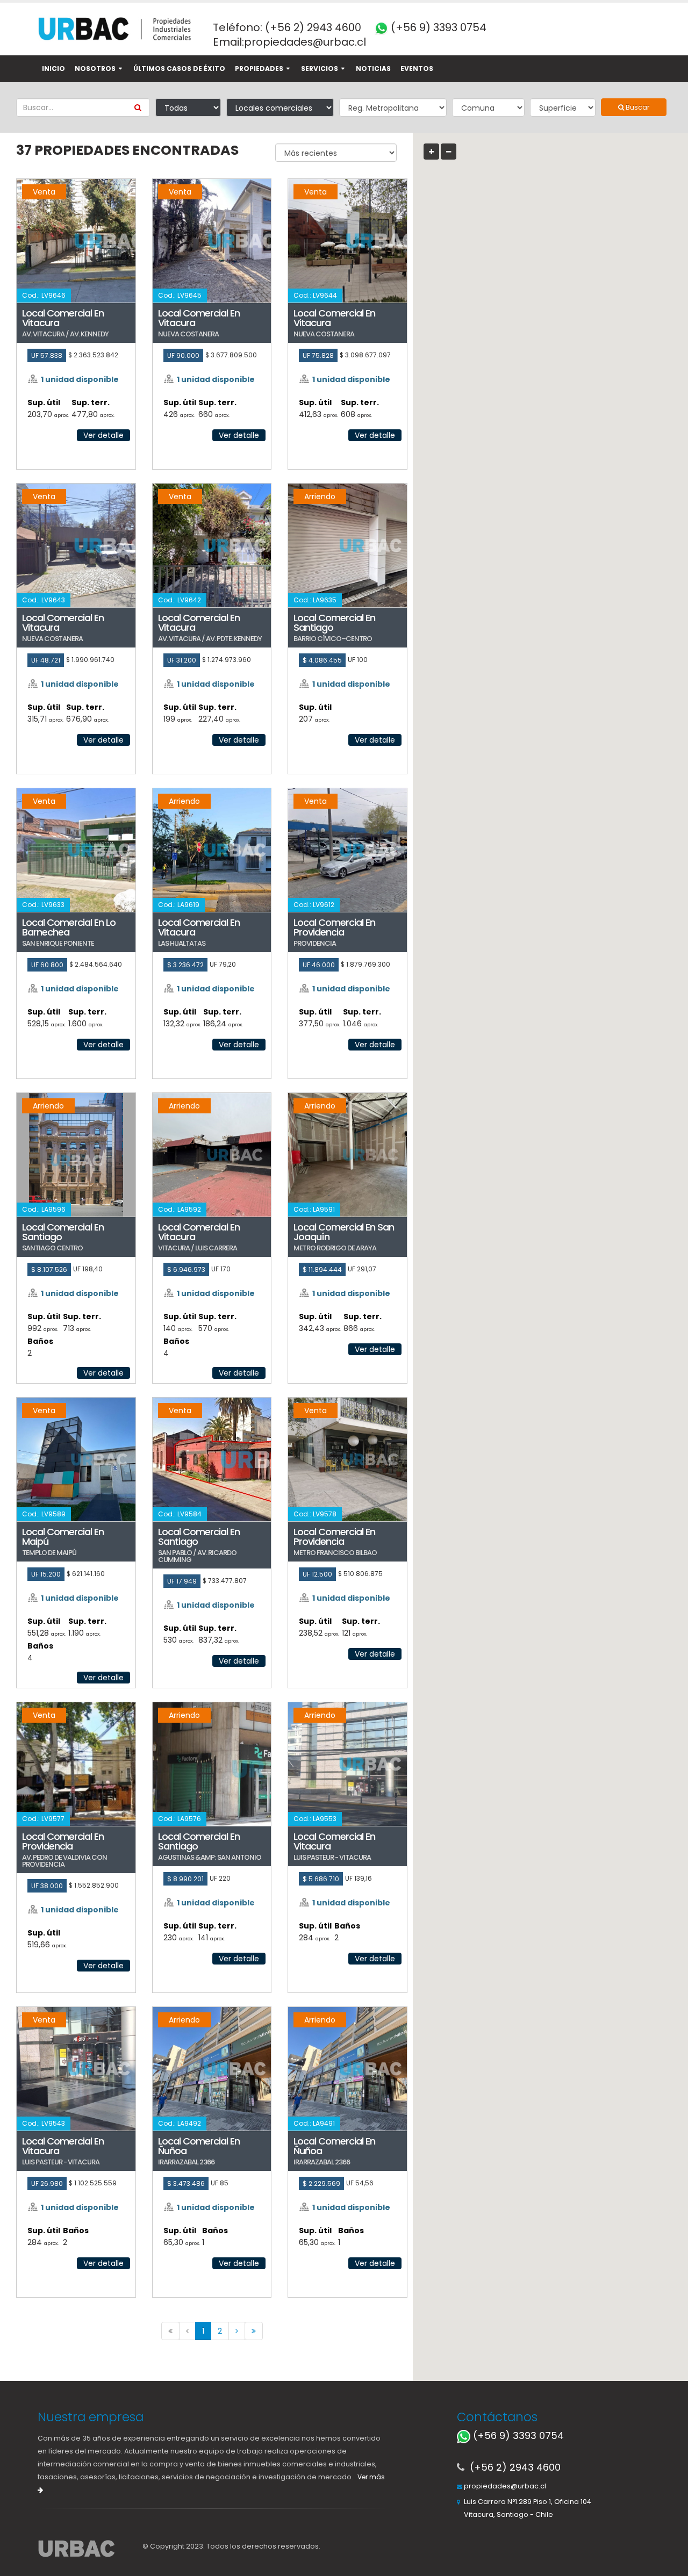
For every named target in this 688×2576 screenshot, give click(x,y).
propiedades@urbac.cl (305, 42)
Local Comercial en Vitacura (63, 318)
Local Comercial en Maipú (63, 1537)
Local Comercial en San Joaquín (344, 1232)
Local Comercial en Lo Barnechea (69, 927)
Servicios (320, 69)
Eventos (417, 69)
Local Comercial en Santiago (334, 623)
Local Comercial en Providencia (334, 927)
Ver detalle (103, 435)
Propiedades (259, 69)
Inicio (53, 69)
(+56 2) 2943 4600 (313, 27)
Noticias (373, 69)
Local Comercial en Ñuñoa (199, 2146)
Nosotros (95, 69)
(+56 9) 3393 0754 (437, 27)
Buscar (637, 107)
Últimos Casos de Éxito (179, 69)
